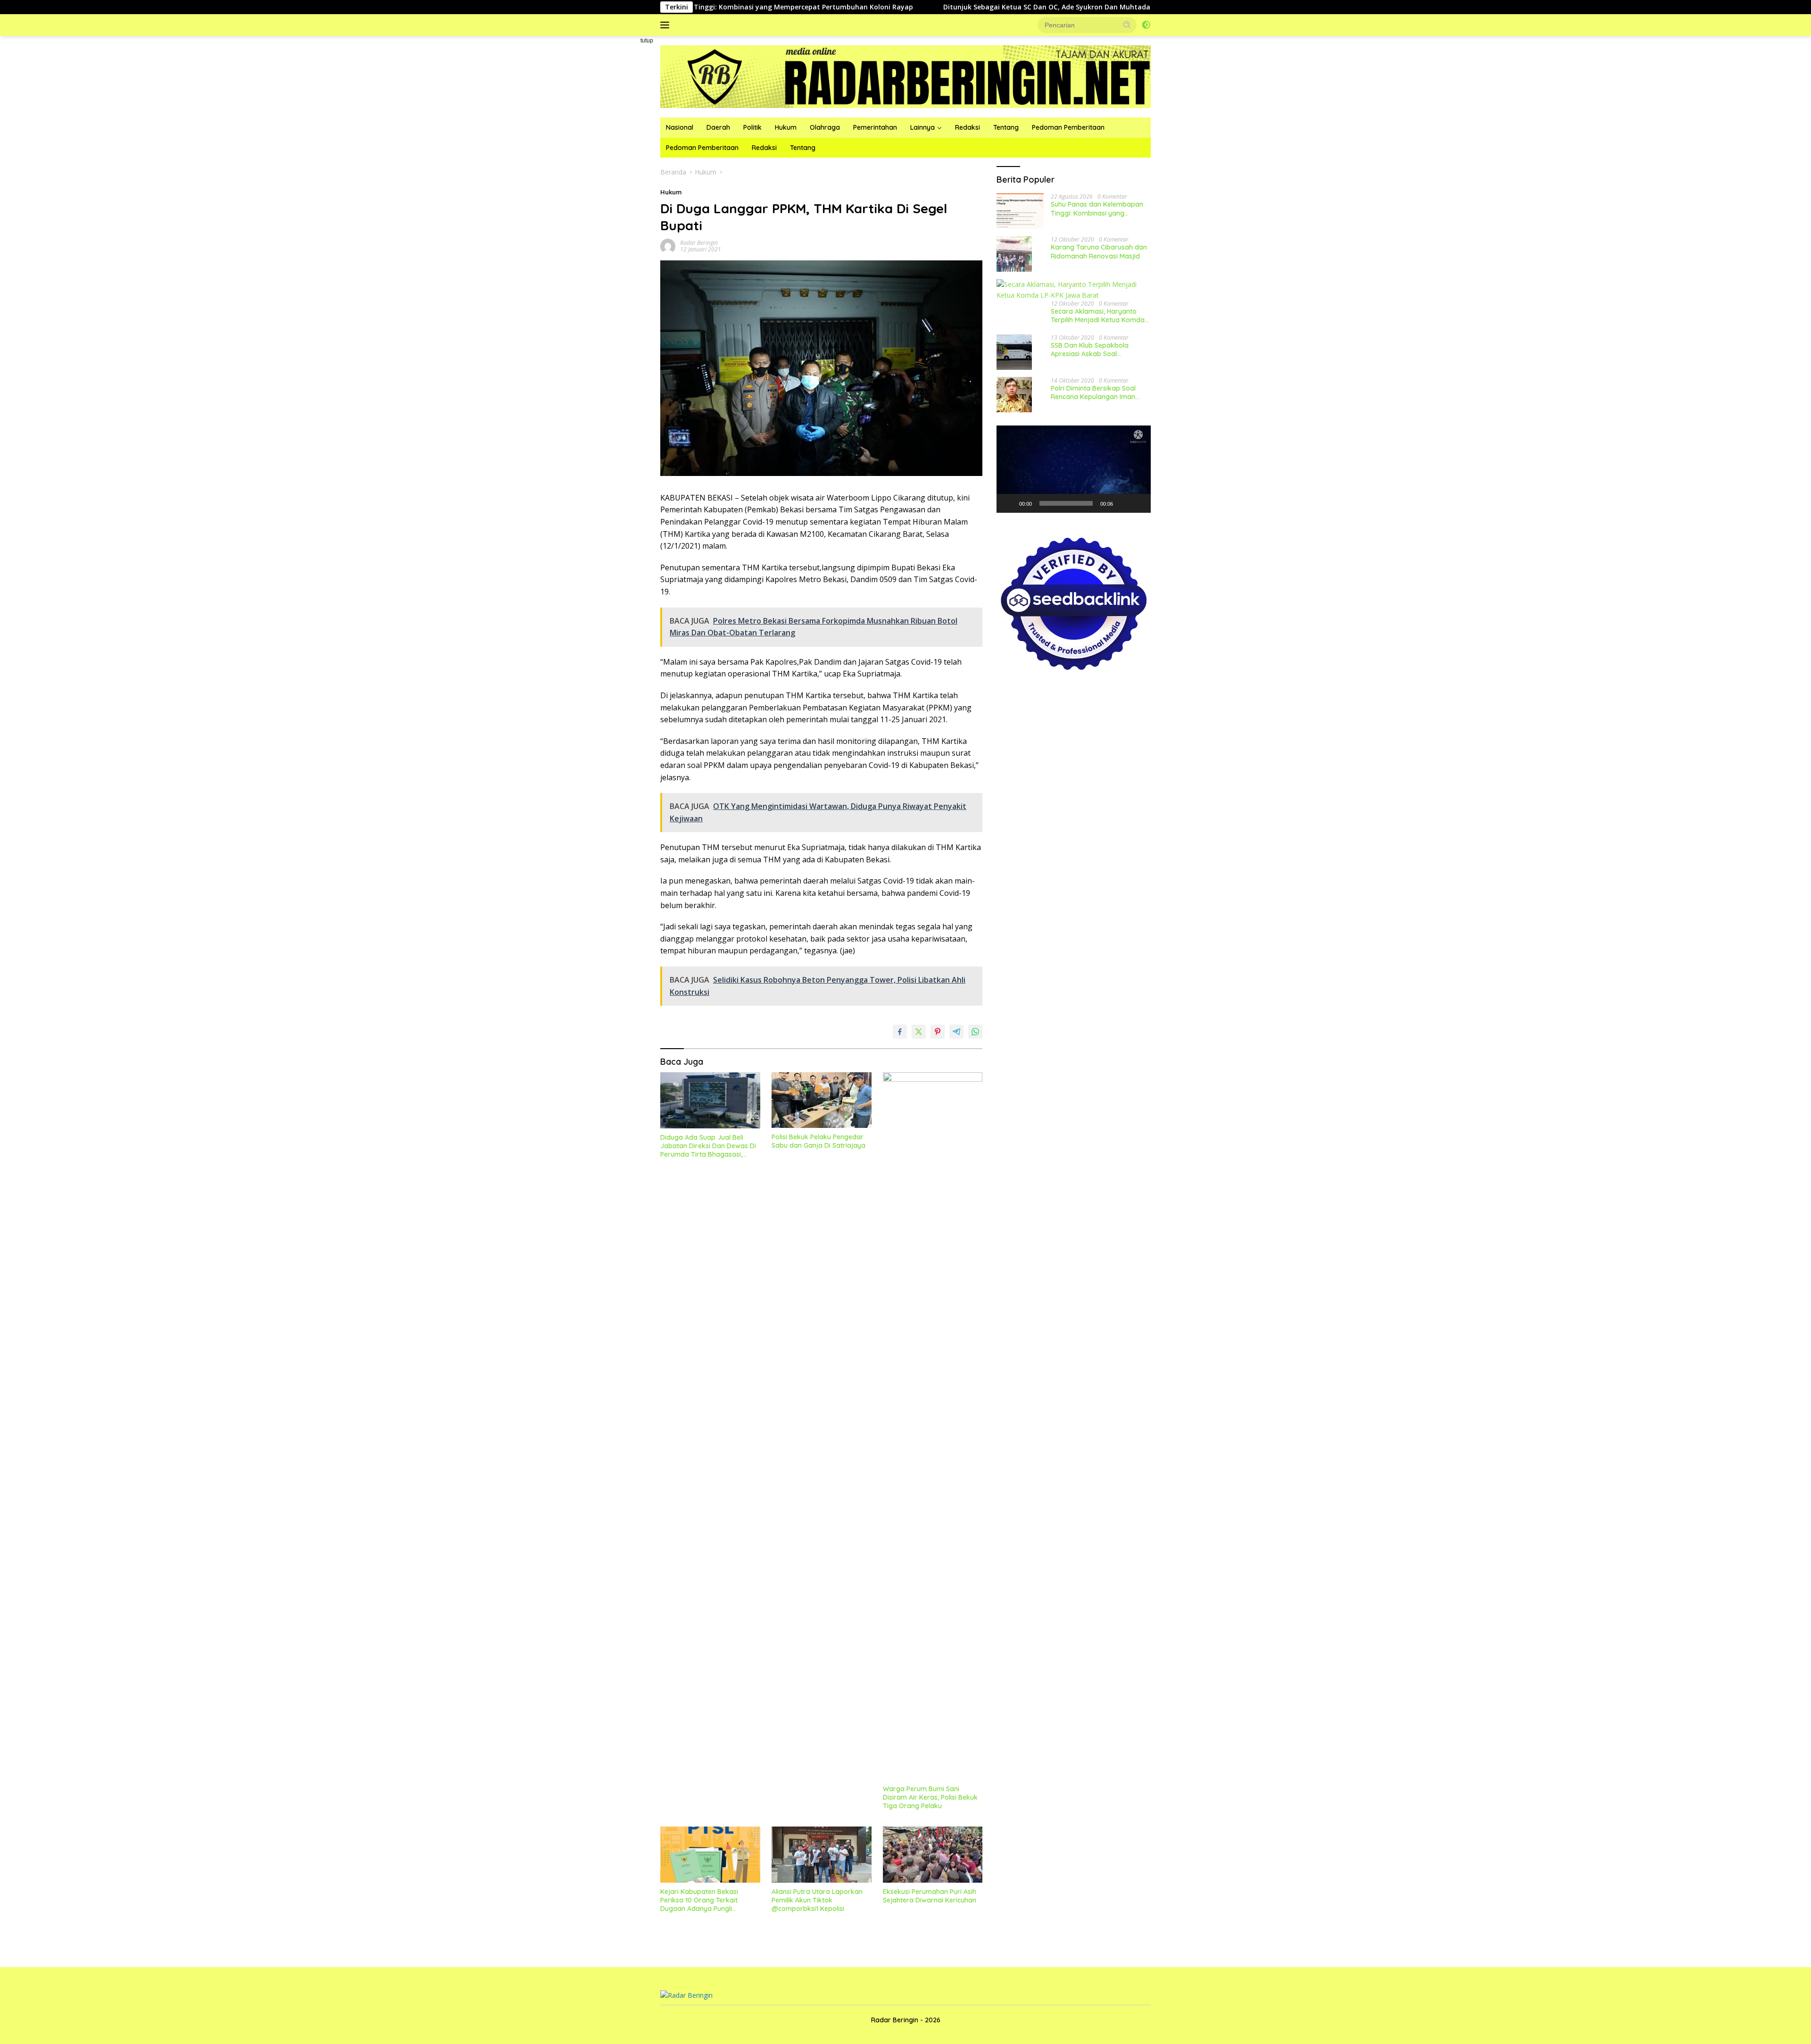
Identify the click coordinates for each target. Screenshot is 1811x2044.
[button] (1127, 25)
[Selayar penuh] (1138, 503)
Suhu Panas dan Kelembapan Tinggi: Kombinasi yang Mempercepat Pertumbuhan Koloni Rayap (1097, 209)
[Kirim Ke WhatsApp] (975, 1032)
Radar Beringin (699, 243)
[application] (1074, 469)
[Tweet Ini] (919, 1032)
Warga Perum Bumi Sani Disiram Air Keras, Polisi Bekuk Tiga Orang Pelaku (930, 1797)
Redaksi (968, 127)
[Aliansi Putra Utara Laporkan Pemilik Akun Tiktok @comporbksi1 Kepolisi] (822, 1855)
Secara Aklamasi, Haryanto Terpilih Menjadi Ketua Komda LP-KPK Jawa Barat (1098, 316)
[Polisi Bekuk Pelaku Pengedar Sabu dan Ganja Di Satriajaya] (822, 1100)
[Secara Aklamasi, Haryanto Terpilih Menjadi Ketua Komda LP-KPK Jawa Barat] (1074, 290)
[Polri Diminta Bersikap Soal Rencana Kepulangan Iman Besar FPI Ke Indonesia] (1014, 395)
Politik (752, 127)
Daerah (718, 127)
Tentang (1006, 127)
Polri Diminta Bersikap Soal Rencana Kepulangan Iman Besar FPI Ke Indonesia (1093, 392)
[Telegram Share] (956, 1032)
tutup (647, 41)
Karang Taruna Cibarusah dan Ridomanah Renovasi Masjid (1099, 251)
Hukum (786, 127)
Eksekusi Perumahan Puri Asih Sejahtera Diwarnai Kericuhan (930, 1896)
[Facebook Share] (900, 1032)
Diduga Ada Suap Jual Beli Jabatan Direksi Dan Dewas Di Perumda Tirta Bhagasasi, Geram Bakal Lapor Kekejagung (708, 1146)
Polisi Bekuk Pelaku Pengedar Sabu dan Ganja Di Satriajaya (818, 1141)
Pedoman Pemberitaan (1068, 127)
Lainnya (922, 127)
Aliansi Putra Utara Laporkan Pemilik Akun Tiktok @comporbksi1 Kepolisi (817, 1900)
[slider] (1066, 503)
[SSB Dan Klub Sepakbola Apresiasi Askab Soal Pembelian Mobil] (1014, 352)
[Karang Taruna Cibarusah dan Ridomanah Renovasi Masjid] (1014, 254)
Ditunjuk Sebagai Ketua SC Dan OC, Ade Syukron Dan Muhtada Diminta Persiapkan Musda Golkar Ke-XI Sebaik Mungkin (948, 7)
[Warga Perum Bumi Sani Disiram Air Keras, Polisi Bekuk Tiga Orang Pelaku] (933, 1426)
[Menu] (667, 25)
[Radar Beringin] (905, 76)
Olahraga (825, 127)
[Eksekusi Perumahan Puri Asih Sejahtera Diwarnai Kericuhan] (933, 1855)
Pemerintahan (875, 127)
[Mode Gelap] (1146, 25)
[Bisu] (1123, 503)
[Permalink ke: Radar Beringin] (668, 246)
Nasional (680, 127)
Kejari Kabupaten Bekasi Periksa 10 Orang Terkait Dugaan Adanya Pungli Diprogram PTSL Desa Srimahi (708, 1900)
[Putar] (1009, 503)
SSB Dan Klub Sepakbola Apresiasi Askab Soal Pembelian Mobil (1090, 349)
